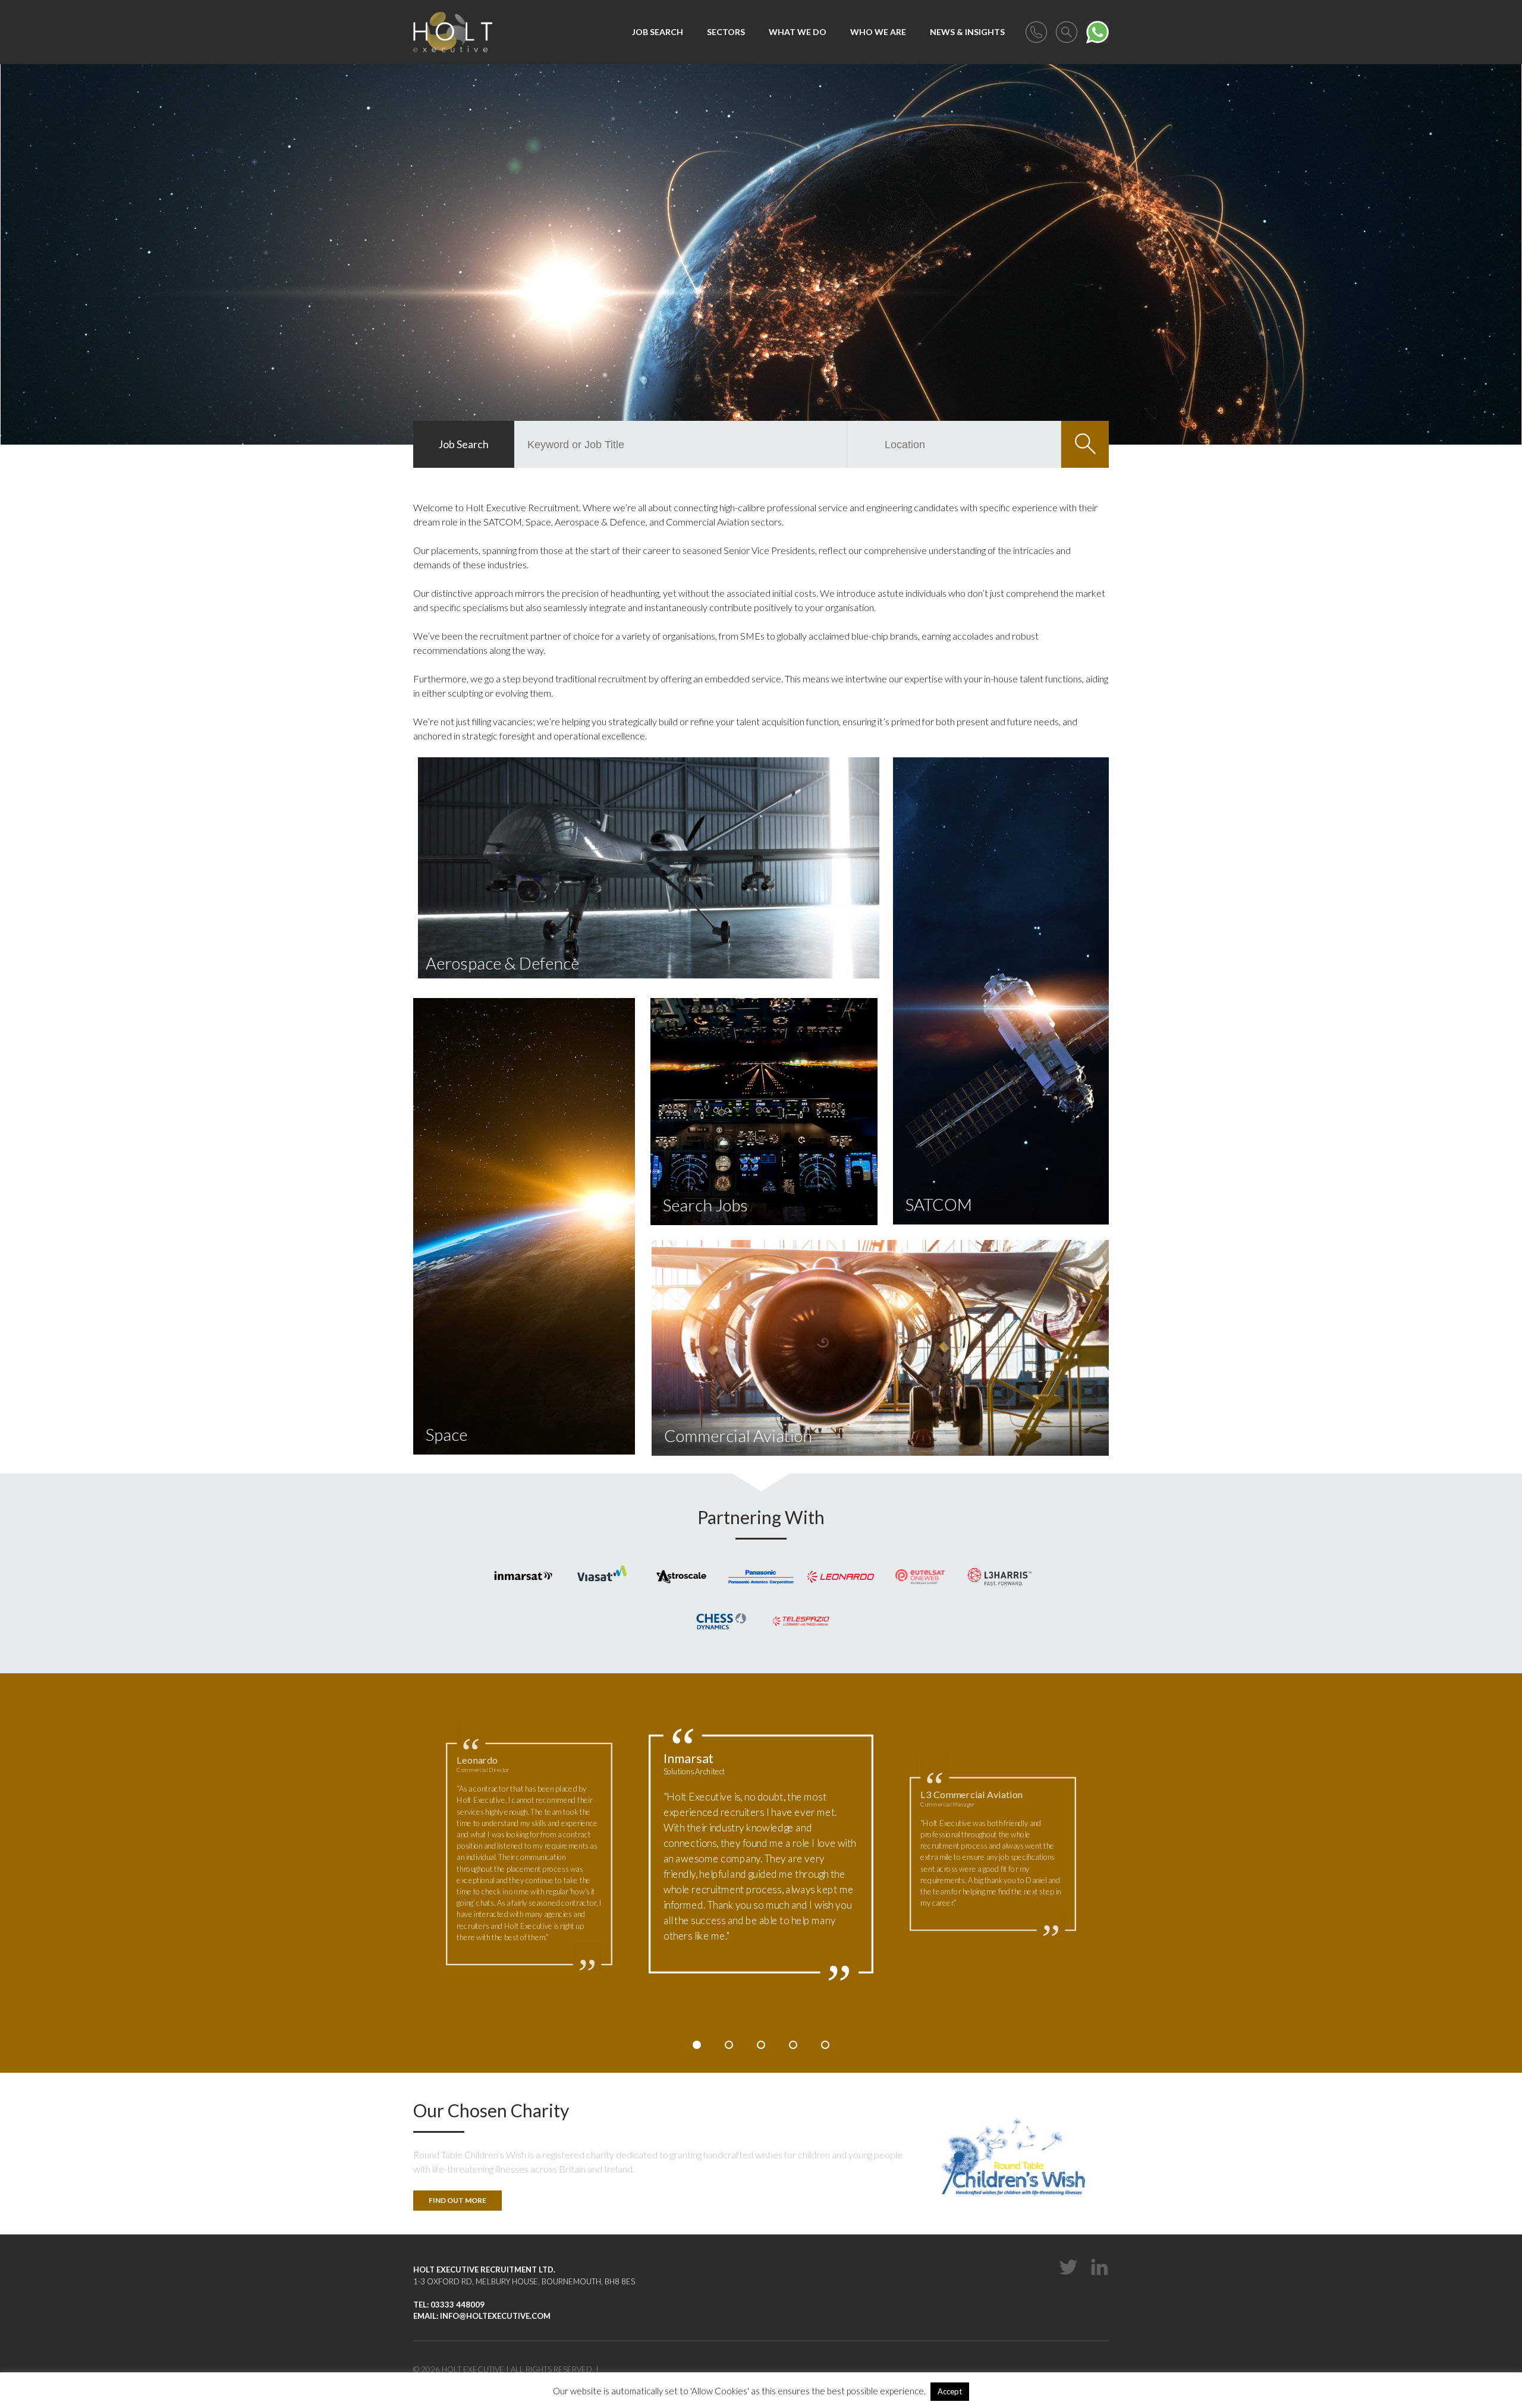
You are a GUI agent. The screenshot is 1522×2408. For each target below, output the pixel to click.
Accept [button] (950, 2391)
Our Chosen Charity (491, 2110)
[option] (761, 1854)
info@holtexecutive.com (495, 2316)
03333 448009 (457, 2305)
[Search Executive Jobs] (1067, 31)
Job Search (463, 444)
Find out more (457, 2200)
